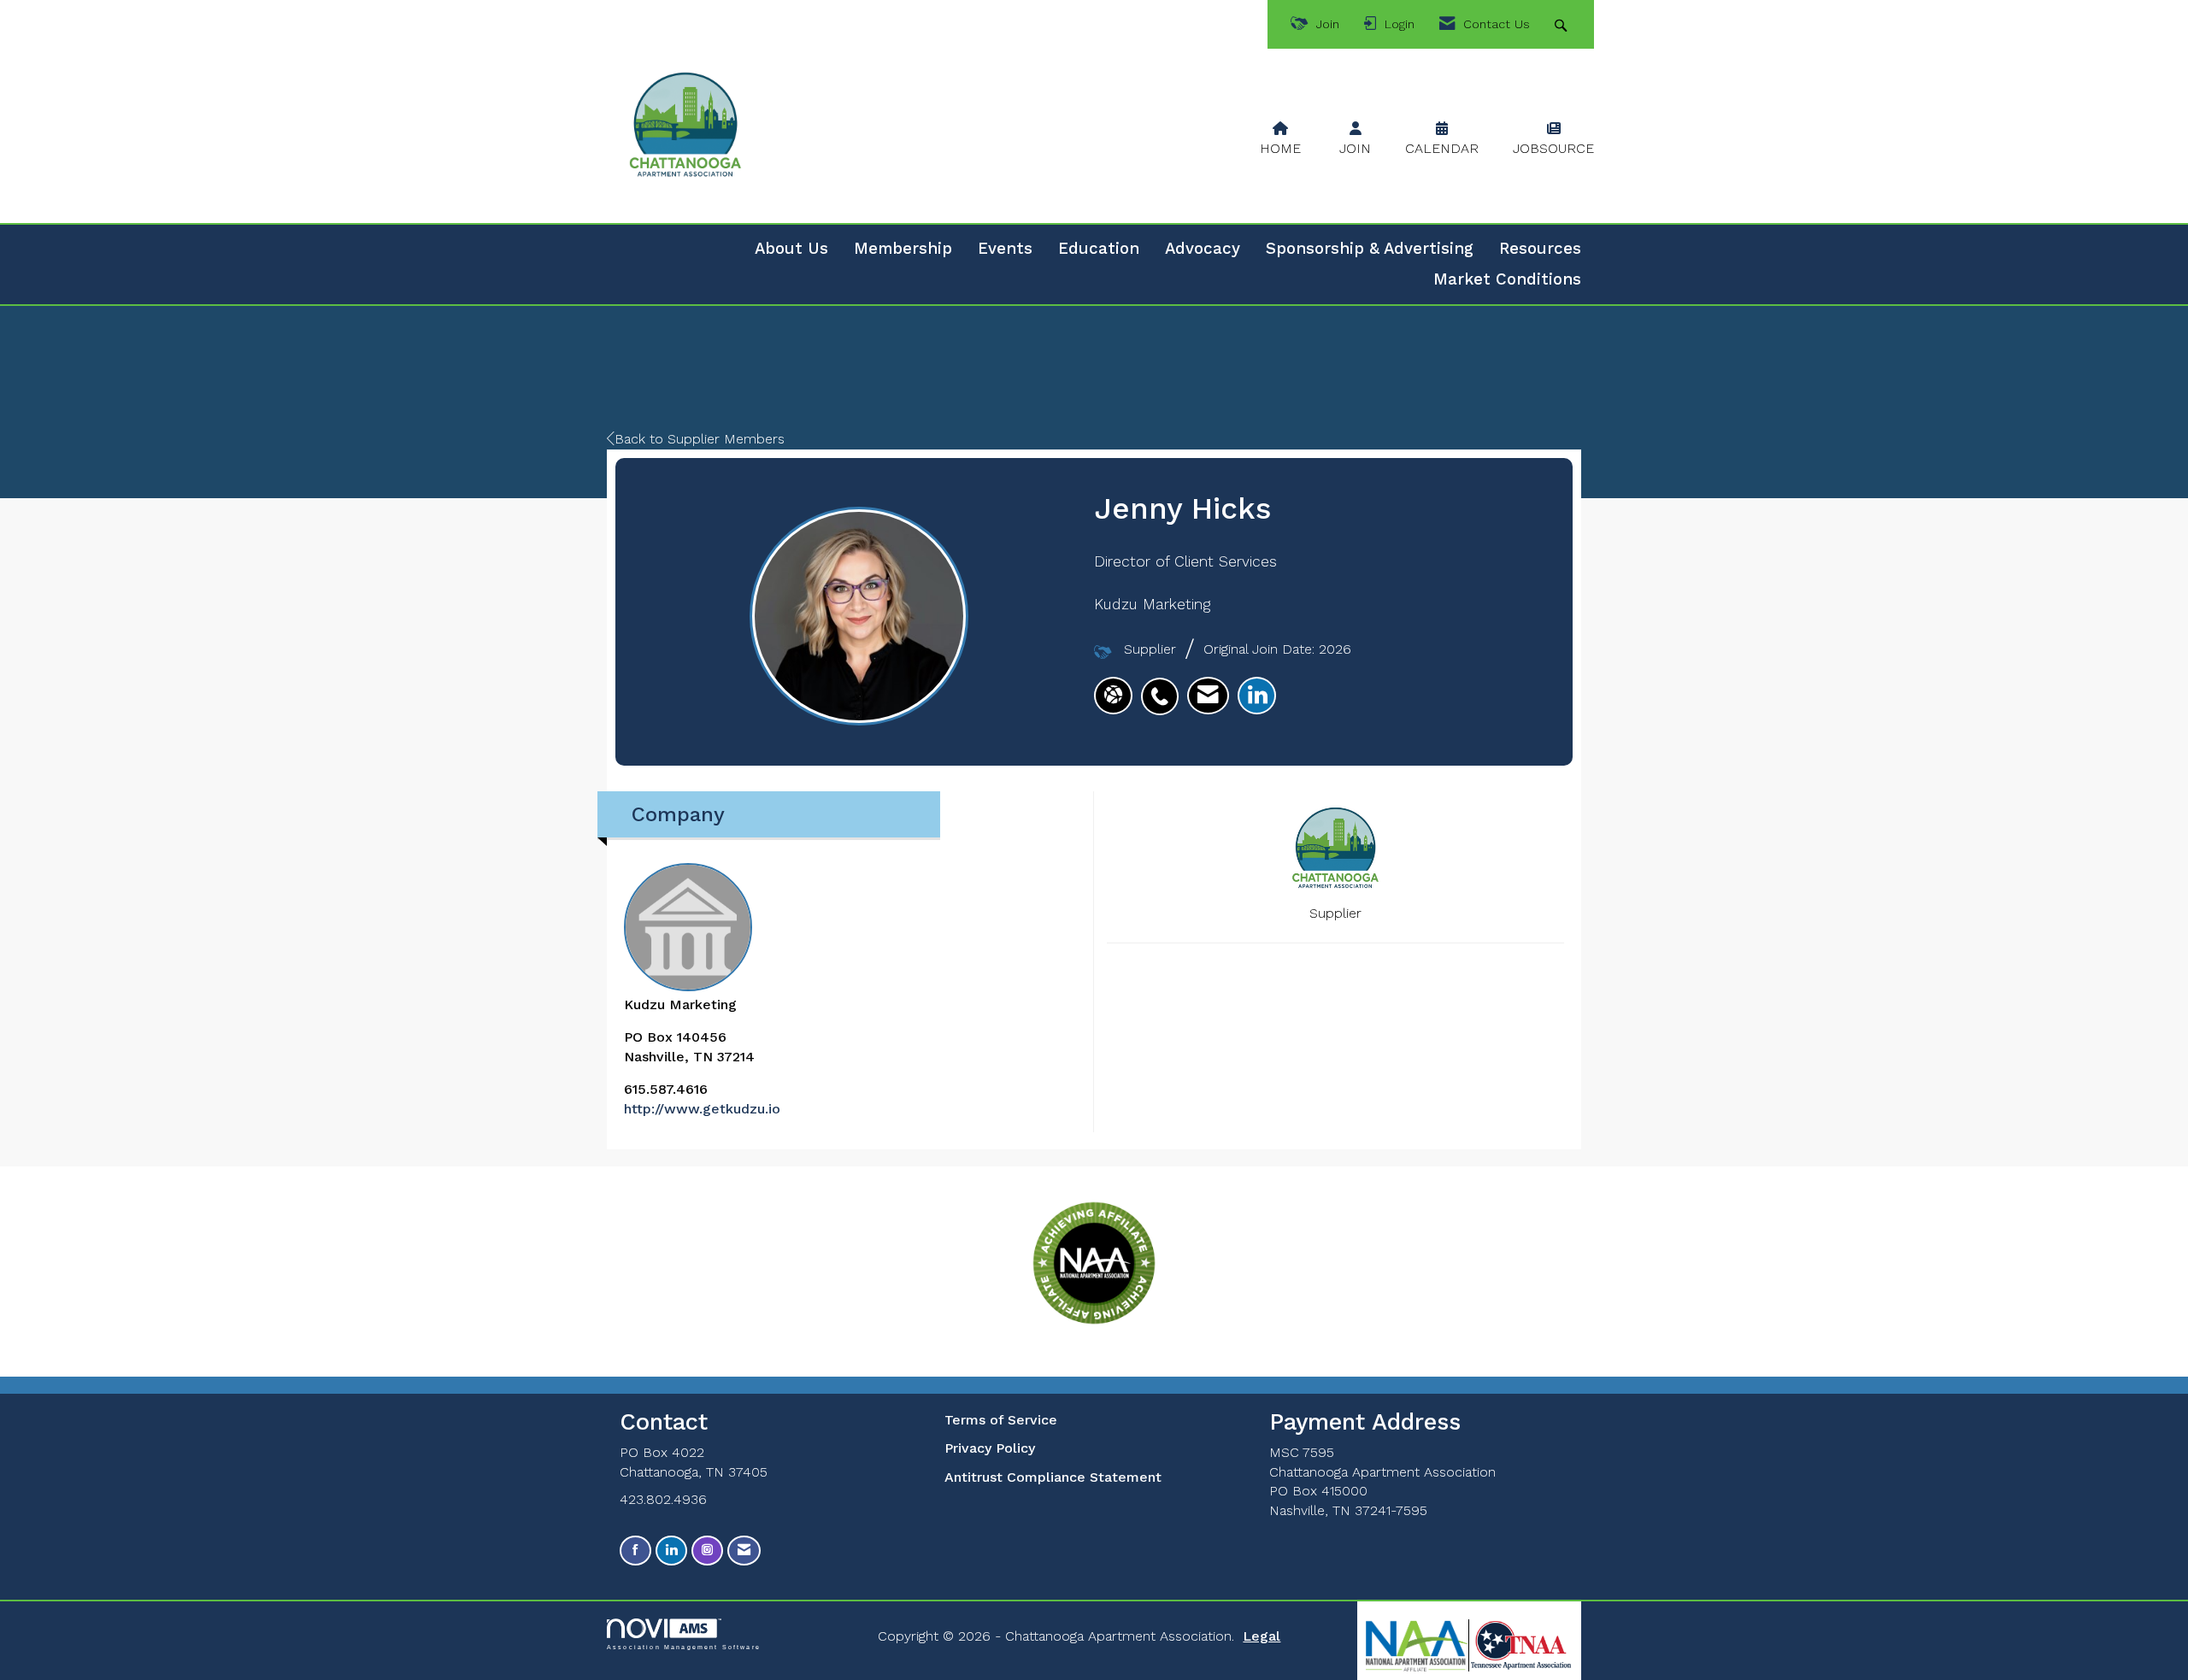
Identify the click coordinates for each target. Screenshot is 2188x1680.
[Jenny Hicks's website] (1113, 696)
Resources (1540, 249)
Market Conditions (1507, 279)
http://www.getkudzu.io (702, 1109)
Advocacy (1203, 249)
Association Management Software (684, 1647)
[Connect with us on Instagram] (707, 1551)
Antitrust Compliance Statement (1053, 1477)
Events (1005, 249)
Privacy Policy (990, 1448)
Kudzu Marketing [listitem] (680, 1004)
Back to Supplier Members (700, 439)
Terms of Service (1001, 1420)
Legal (1262, 1636)
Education (1099, 249)
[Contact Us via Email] (744, 1551)
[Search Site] (1563, 24)
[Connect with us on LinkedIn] (671, 1551)
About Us (791, 249)
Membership (903, 249)
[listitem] (1164, 687)
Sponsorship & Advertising (1370, 249)
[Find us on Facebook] (635, 1551)
